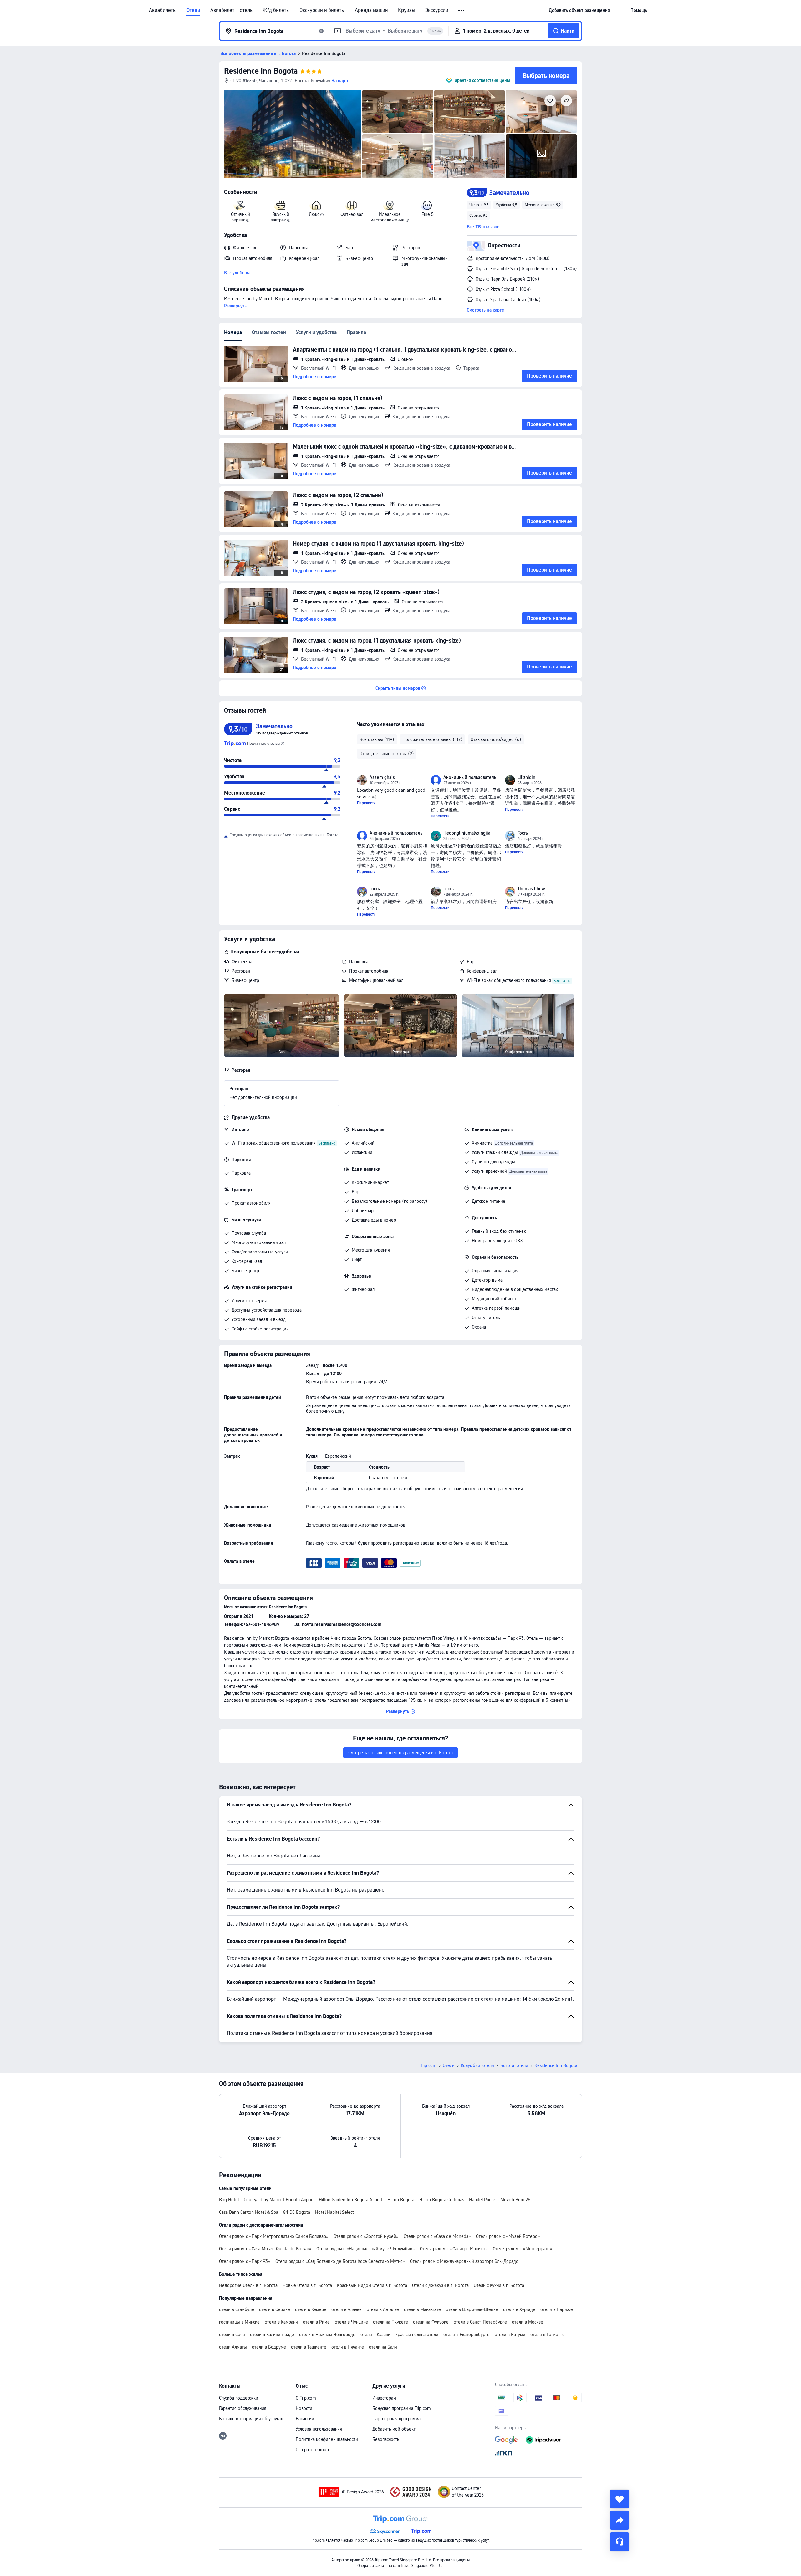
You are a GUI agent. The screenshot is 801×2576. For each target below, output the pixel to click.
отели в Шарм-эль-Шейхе (472, 2309)
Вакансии (305, 2419)
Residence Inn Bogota (261, 71)
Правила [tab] (356, 332)
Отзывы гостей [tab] (269, 332)
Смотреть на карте (485, 310)
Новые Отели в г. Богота (307, 2285)
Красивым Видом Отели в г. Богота (372, 2285)
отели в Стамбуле (237, 2309)
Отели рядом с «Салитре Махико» (454, 2249)
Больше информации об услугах (251, 2419)
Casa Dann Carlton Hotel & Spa (249, 2212)
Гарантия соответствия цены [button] (482, 80)
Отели (193, 10)
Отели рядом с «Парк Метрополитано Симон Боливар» (274, 2236)
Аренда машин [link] (371, 10)
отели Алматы (233, 2347)
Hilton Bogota (401, 2200)
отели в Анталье (383, 2309)
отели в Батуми (510, 2335)
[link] (579, 10)
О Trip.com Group (312, 2450)
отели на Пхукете (390, 2322)
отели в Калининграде (272, 2335)
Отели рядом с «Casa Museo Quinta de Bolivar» (265, 2249)
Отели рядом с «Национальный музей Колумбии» (366, 2249)
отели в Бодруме (269, 2347)
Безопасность (386, 2439)
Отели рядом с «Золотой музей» (366, 2236)
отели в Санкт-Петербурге (480, 2322)
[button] (462, 11)
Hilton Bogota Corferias (442, 2200)
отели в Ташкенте (309, 2347)
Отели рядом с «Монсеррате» (523, 2249)
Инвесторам (384, 2398)
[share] (620, 2520)
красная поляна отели (417, 2335)
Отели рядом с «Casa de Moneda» (437, 2236)
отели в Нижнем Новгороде (327, 2335)
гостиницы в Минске (239, 2322)
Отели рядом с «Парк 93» (245, 2261)
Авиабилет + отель (231, 10)
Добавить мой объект (394, 2429)
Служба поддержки (239, 2398)
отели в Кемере (311, 2309)
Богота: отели (514, 2065)
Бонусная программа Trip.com (402, 2408)
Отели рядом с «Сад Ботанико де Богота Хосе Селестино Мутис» (340, 2261)
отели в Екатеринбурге (467, 2335)
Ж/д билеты (276, 10)
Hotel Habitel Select (334, 2212)
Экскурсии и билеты (322, 10)
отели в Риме (316, 2322)
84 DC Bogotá (297, 2212)
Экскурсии (437, 10)
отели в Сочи (232, 2335)
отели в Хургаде (519, 2309)
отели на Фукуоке (431, 2322)
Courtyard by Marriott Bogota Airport (279, 2200)
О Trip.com (306, 2398)
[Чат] (620, 2542)
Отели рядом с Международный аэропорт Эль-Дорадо (464, 2261)
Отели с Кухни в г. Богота (499, 2285)
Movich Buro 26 (515, 2200)
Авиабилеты (163, 10)
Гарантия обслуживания (243, 2408)
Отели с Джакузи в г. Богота (440, 2285)
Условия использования (319, 2429)
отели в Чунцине (351, 2322)
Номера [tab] (233, 332)
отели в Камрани (281, 2322)
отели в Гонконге (548, 2335)
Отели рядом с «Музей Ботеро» (508, 2236)
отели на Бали (383, 2347)
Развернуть (235, 306)
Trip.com (428, 2065)
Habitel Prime (482, 2200)
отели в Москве (528, 2322)
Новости (304, 2408)
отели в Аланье (347, 2309)
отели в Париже (557, 2309)
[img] (293, 134)
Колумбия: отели (477, 2065)
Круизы (407, 10)
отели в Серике (275, 2309)
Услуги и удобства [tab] (316, 332)
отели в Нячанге (348, 2347)
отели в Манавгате (422, 2309)
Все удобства (237, 273)
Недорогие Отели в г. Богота (248, 2285)
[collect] (620, 2499)
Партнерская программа (396, 2419)
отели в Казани (375, 2335)
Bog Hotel (229, 2200)
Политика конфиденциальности (327, 2439)
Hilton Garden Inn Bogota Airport (351, 2200)
